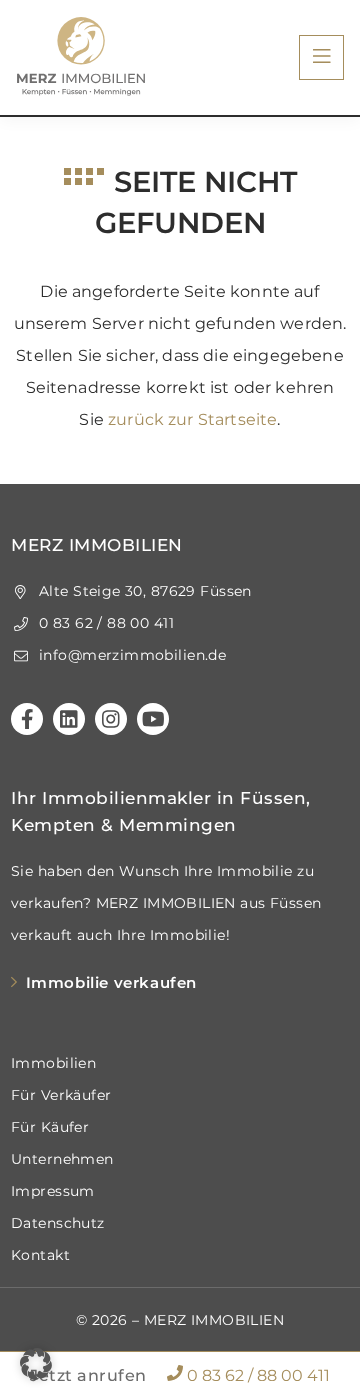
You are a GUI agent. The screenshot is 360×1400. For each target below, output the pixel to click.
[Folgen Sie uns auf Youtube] (153, 719)
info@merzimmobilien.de (130, 655)
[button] (36, 1364)
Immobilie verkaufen (111, 982)
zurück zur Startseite (192, 419)
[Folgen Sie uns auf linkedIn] (69, 719)
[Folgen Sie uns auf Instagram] (111, 719)
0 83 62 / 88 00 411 (256, 1375)
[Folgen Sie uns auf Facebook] (27, 719)
